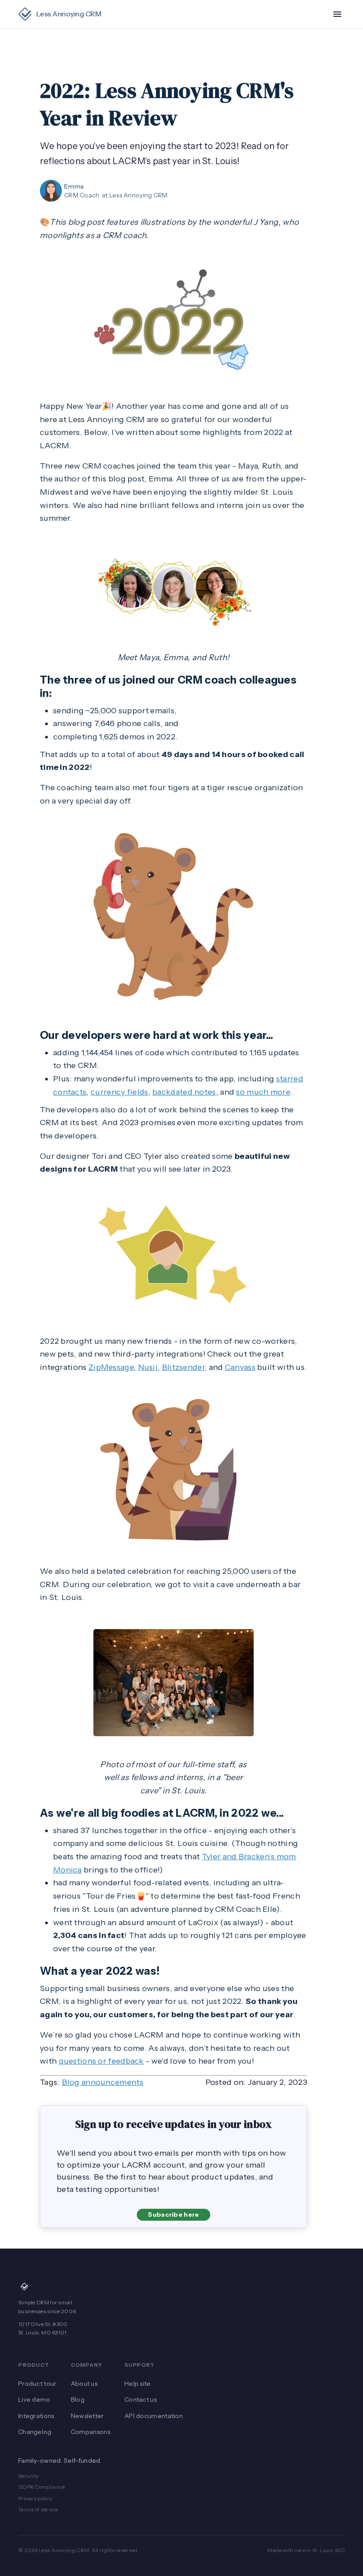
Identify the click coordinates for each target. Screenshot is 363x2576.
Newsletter (87, 2416)
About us (84, 2384)
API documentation (154, 2416)
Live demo (34, 2399)
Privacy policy (35, 2498)
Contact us (141, 2399)
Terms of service (38, 2509)
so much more (263, 1092)
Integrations (36, 2416)
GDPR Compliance (42, 2487)
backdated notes (184, 1092)
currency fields (120, 1092)
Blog (78, 2399)
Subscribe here (173, 2215)
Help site (138, 2384)
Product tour (37, 2384)
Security (28, 2476)
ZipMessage (111, 1367)
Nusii (148, 1367)
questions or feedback (101, 2061)
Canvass (240, 1367)
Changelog (35, 2432)
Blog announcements (103, 2082)
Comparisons (91, 2432)
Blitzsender (183, 1367)
